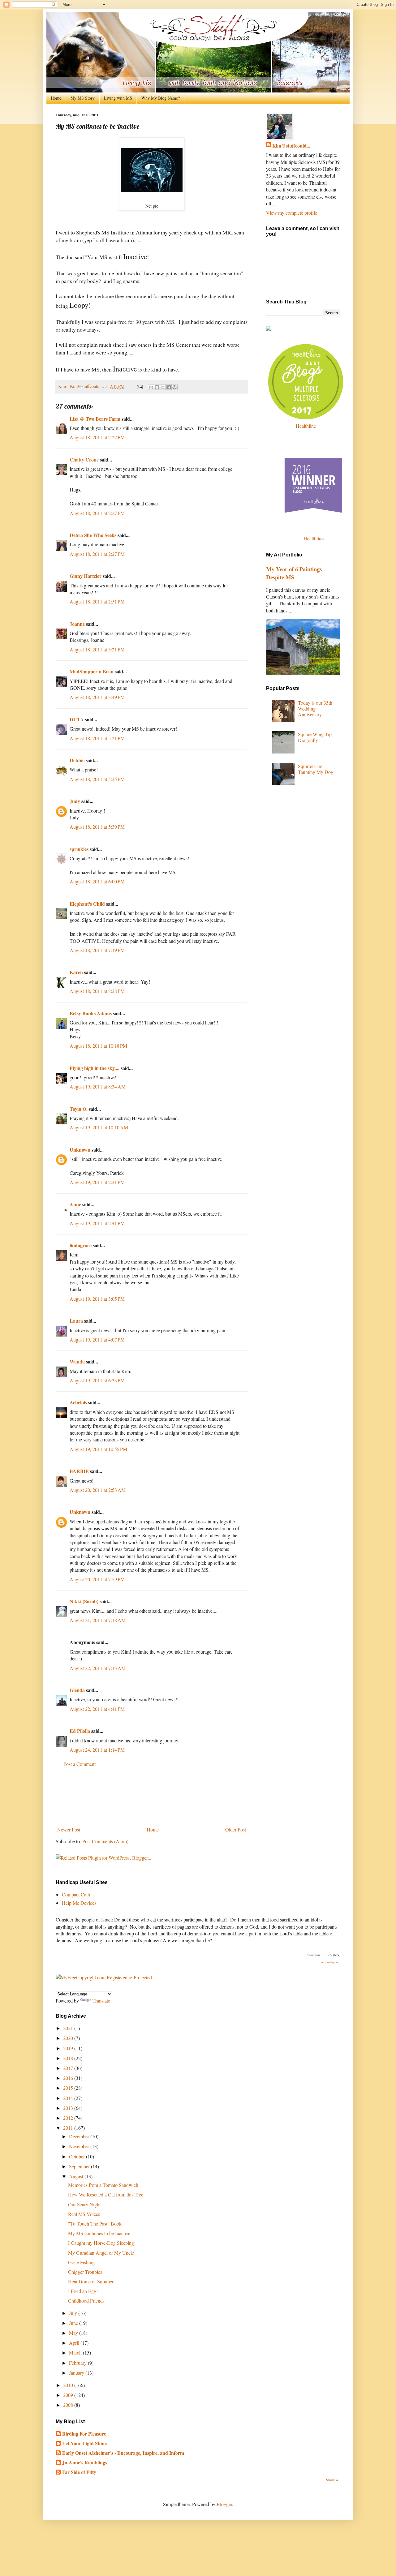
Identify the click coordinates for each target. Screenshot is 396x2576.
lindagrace (81, 1245)
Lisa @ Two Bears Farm (95, 419)
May (74, 2333)
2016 (69, 2078)
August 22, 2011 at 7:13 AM (98, 1668)
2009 (69, 2395)
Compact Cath (76, 1894)
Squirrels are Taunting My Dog (316, 769)
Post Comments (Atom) (105, 1841)
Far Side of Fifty (79, 2472)
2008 (69, 2405)
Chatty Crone (84, 459)
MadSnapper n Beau (92, 671)
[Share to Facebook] (169, 387)
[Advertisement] (152, 1797)
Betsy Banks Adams (91, 1013)
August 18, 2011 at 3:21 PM (97, 649)
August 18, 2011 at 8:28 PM (97, 991)
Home (56, 98)
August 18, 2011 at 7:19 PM (97, 950)
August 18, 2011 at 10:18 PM (98, 1046)
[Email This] (151, 387)
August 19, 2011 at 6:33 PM (97, 1380)
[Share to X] (163, 387)
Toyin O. (79, 1109)
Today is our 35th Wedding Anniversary (315, 708)
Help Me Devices (79, 1903)
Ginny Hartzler (86, 576)
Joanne (77, 624)
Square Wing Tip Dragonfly (315, 737)
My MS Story (83, 98)
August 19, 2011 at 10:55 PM (98, 1449)
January (77, 2373)
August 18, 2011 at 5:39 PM (97, 827)
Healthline (306, 426)
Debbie (77, 760)
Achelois (78, 1402)
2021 (69, 2028)
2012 (69, 2118)
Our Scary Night (84, 2204)
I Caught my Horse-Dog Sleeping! (102, 2243)
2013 (69, 2108)
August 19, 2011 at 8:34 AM (98, 1086)
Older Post (236, 1829)
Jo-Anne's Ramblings (85, 2462)
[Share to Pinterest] (174, 387)
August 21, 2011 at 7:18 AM (98, 1620)
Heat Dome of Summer (91, 2281)
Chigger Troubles (85, 2272)
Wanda (77, 1361)
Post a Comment (80, 1764)
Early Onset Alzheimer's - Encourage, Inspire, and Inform (123, 2453)
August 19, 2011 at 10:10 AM (99, 1127)
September (80, 2166)
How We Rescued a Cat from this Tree (106, 2194)
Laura (76, 1321)
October (77, 2156)
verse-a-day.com (331, 1962)
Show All (333, 2480)
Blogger (224, 2504)
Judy (75, 801)
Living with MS (118, 98)
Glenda (77, 1690)
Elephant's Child (87, 904)
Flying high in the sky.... (95, 1068)
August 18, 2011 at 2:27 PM (97, 513)
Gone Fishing (81, 2262)
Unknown (80, 1150)
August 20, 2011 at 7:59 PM (97, 1579)
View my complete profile (292, 213)
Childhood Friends (86, 2301)
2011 (69, 2128)
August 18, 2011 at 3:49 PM (97, 697)
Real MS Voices (84, 2214)
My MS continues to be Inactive (99, 2233)
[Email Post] (139, 386)
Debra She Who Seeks (93, 535)
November (80, 2146)
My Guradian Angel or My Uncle (101, 2253)
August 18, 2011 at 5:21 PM (97, 738)
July (74, 2313)
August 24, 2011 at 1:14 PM (97, 1750)
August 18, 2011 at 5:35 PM (97, 779)
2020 (69, 2038)
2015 (69, 2088)
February (78, 2363)
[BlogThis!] (157, 387)
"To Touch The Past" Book (95, 2224)
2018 (69, 2058)
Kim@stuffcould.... (292, 146)
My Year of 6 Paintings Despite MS (294, 573)
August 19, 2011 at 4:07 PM (97, 1340)
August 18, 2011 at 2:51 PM (97, 601)
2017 (69, 2068)
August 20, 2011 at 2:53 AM (98, 1490)
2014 (69, 2098)
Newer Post (69, 1829)
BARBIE (79, 1471)
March (76, 2353)
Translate (101, 2001)
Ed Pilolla (80, 1731)
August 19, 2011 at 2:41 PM (97, 1223)
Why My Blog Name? (161, 98)
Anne (75, 1204)
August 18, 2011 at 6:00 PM (97, 881)
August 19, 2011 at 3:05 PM (97, 1299)
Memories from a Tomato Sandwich (103, 2185)
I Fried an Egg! (83, 2291)
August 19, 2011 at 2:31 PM (97, 1182)
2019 (69, 2048)
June (74, 2323)
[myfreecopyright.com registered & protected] (104, 1977)
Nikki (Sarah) (84, 1601)
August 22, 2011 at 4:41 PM (97, 1709)
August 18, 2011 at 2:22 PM (97, 437)
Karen (76, 972)
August (77, 2176)
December (80, 2136)
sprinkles (79, 849)
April (75, 2343)
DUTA (77, 719)
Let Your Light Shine (84, 2443)
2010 (69, 2385)
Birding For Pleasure (84, 2434)
